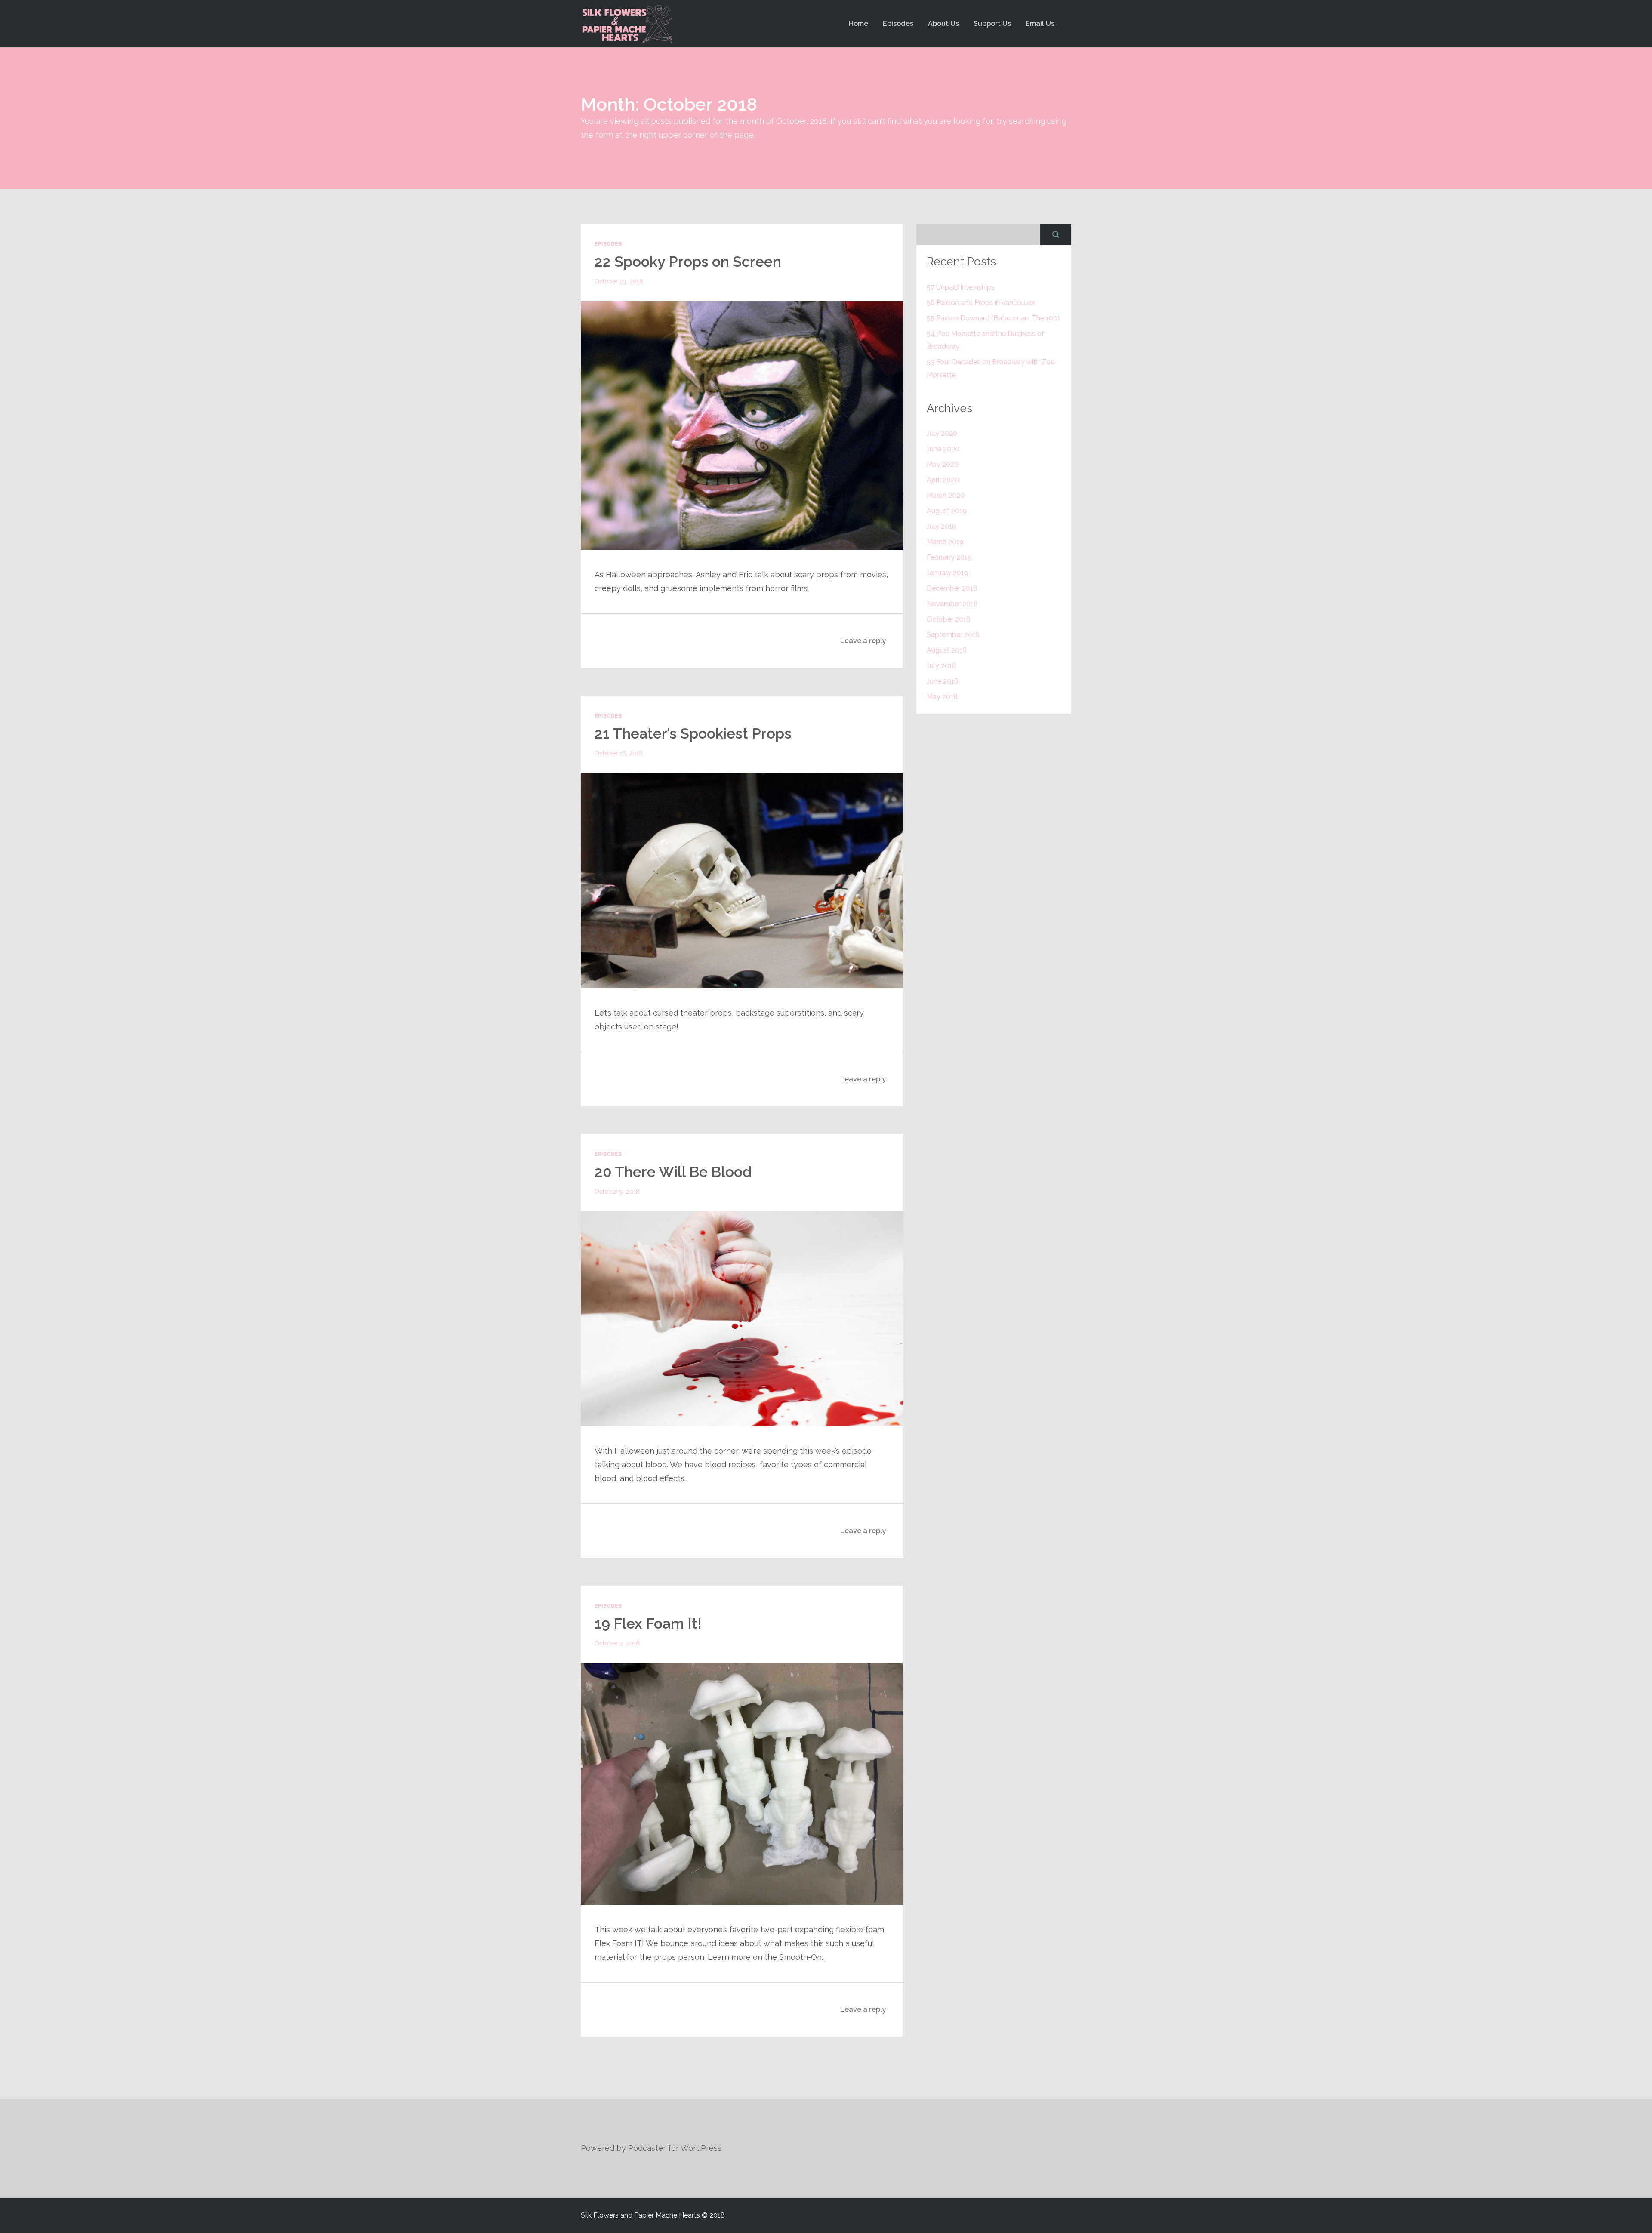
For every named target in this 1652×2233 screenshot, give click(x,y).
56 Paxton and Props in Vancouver (981, 303)
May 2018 (942, 697)
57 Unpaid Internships (961, 287)
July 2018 (942, 666)
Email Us (1040, 23)
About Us (943, 23)
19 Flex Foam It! (648, 1623)
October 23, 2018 (619, 281)
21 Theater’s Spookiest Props (693, 733)
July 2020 (942, 433)
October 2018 (949, 619)
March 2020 (946, 495)
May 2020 (943, 464)
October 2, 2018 (617, 1643)
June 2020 (943, 449)
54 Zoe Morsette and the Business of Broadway (985, 340)
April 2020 (943, 480)
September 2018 (953, 635)
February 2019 (949, 557)
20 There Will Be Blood (673, 1172)
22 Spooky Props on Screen (688, 262)
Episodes (898, 23)
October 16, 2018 (619, 753)
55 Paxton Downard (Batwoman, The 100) (993, 318)
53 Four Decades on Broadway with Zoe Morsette (991, 368)
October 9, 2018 (617, 1192)
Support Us (992, 23)
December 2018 (952, 588)
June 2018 (943, 681)
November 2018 (952, 604)
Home (858, 23)
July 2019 (942, 526)
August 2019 (947, 511)
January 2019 (948, 573)
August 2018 (947, 650)
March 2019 (945, 542)
